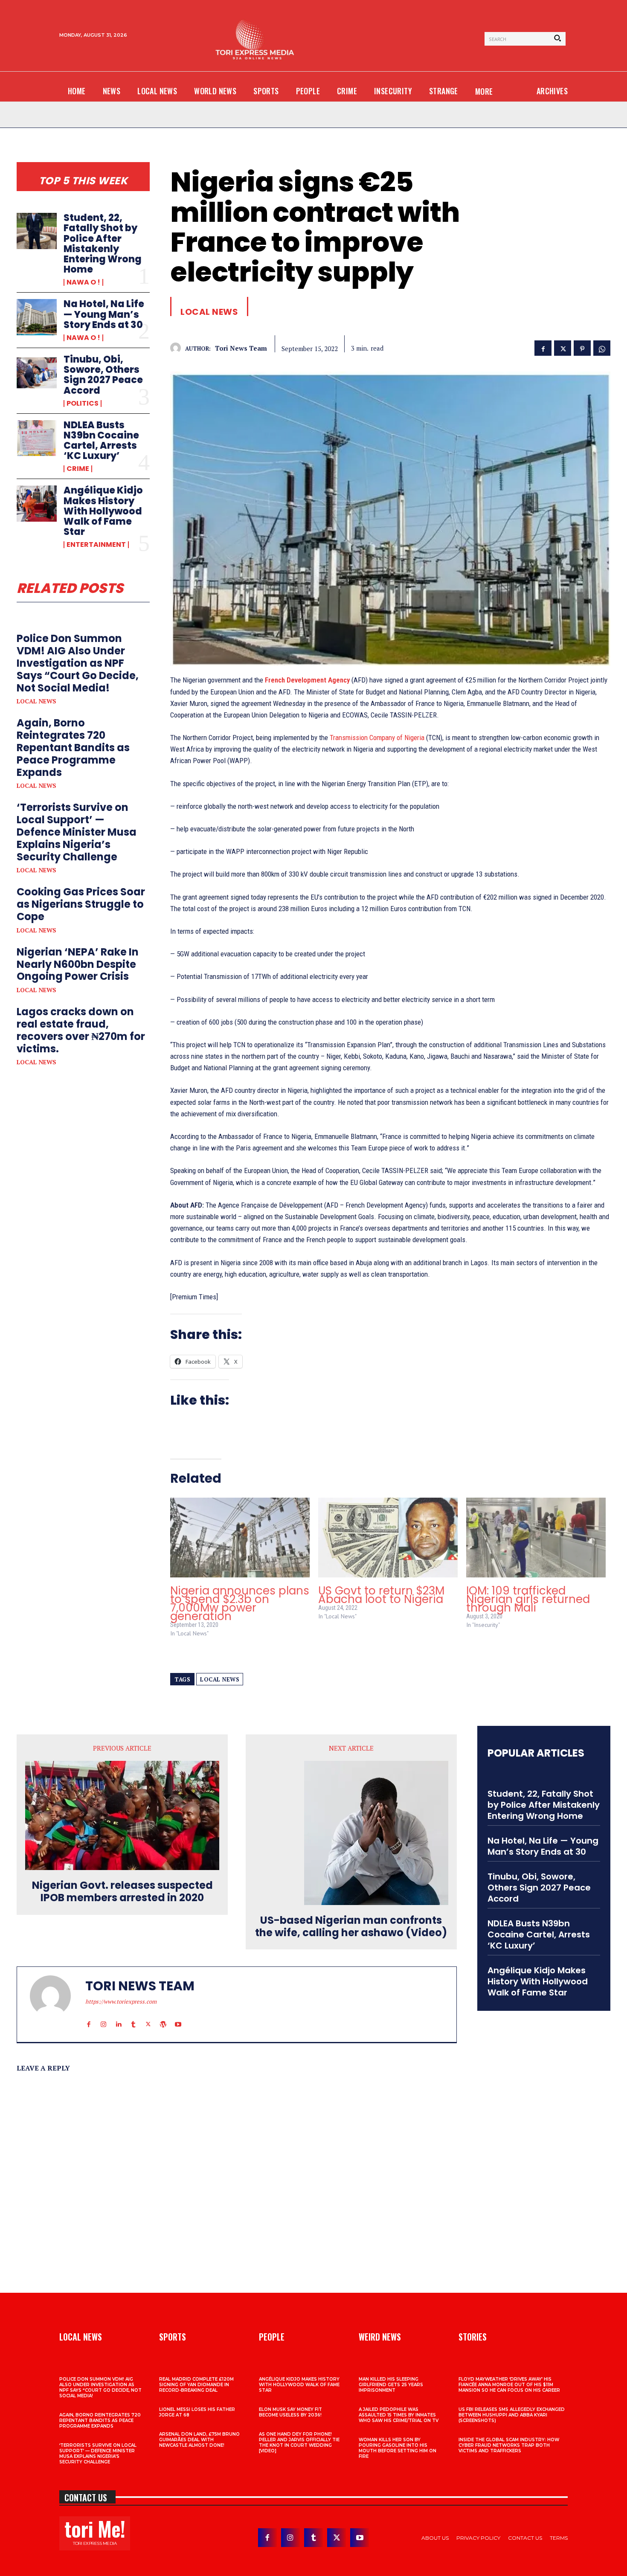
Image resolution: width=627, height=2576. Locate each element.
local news (220, 1679)
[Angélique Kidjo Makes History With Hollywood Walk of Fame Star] (37, 503)
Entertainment (96, 545)
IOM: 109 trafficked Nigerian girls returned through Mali (528, 1599)
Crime (78, 469)
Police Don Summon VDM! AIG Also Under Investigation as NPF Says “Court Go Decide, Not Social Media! (78, 663)
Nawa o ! (83, 282)
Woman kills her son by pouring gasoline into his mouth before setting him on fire (398, 2448)
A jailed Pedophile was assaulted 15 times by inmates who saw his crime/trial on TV (399, 2415)
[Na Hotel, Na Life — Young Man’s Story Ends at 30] (37, 317)
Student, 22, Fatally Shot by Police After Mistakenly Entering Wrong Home (103, 244)
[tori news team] (178, 348)
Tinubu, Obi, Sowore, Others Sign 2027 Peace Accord (103, 375)
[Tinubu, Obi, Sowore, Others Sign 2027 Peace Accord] (37, 372)
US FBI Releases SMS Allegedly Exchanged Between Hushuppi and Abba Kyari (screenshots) (512, 2415)
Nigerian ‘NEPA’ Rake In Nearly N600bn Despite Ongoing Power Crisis (78, 964)
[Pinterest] (582, 347)
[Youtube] (178, 2016)
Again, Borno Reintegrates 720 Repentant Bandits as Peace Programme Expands (73, 747)
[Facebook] (543, 347)
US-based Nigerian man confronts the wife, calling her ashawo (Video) (351, 1927)
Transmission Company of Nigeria (377, 738)
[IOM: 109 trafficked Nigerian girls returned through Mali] (536, 1538)
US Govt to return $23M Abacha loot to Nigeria (381, 1595)
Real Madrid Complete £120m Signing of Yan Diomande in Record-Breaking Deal (196, 2385)
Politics (83, 404)
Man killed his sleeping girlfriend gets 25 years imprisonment (391, 2385)
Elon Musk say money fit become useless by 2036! (290, 2412)
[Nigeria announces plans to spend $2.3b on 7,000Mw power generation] (240, 1538)
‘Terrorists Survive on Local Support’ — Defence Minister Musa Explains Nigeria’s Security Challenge (77, 832)
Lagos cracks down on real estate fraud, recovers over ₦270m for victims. (81, 1030)
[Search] (557, 39)
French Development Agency (307, 680)
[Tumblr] (133, 2016)
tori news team (241, 348)
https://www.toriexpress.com (121, 2001)
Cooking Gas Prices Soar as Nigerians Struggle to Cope (81, 904)
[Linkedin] (118, 2016)
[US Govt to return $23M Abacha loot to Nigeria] (388, 1538)
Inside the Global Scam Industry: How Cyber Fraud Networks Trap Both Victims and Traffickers (509, 2445)
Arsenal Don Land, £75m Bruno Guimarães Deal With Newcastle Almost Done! (199, 2440)
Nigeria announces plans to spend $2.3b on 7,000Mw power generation (240, 1603)
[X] (563, 347)
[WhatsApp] (602, 347)
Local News (36, 701)
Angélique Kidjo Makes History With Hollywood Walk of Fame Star (103, 511)
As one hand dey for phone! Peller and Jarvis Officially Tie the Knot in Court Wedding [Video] (299, 2442)
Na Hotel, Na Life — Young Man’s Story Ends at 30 (104, 314)
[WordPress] (163, 2016)
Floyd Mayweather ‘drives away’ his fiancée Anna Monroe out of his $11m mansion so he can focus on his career (509, 2385)
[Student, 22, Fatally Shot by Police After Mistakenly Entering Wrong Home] (37, 231)
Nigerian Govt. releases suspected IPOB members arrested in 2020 (122, 1892)
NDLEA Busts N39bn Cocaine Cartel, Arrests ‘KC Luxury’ (101, 441)
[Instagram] (103, 2016)
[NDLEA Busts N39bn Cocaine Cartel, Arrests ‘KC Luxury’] (37, 438)
